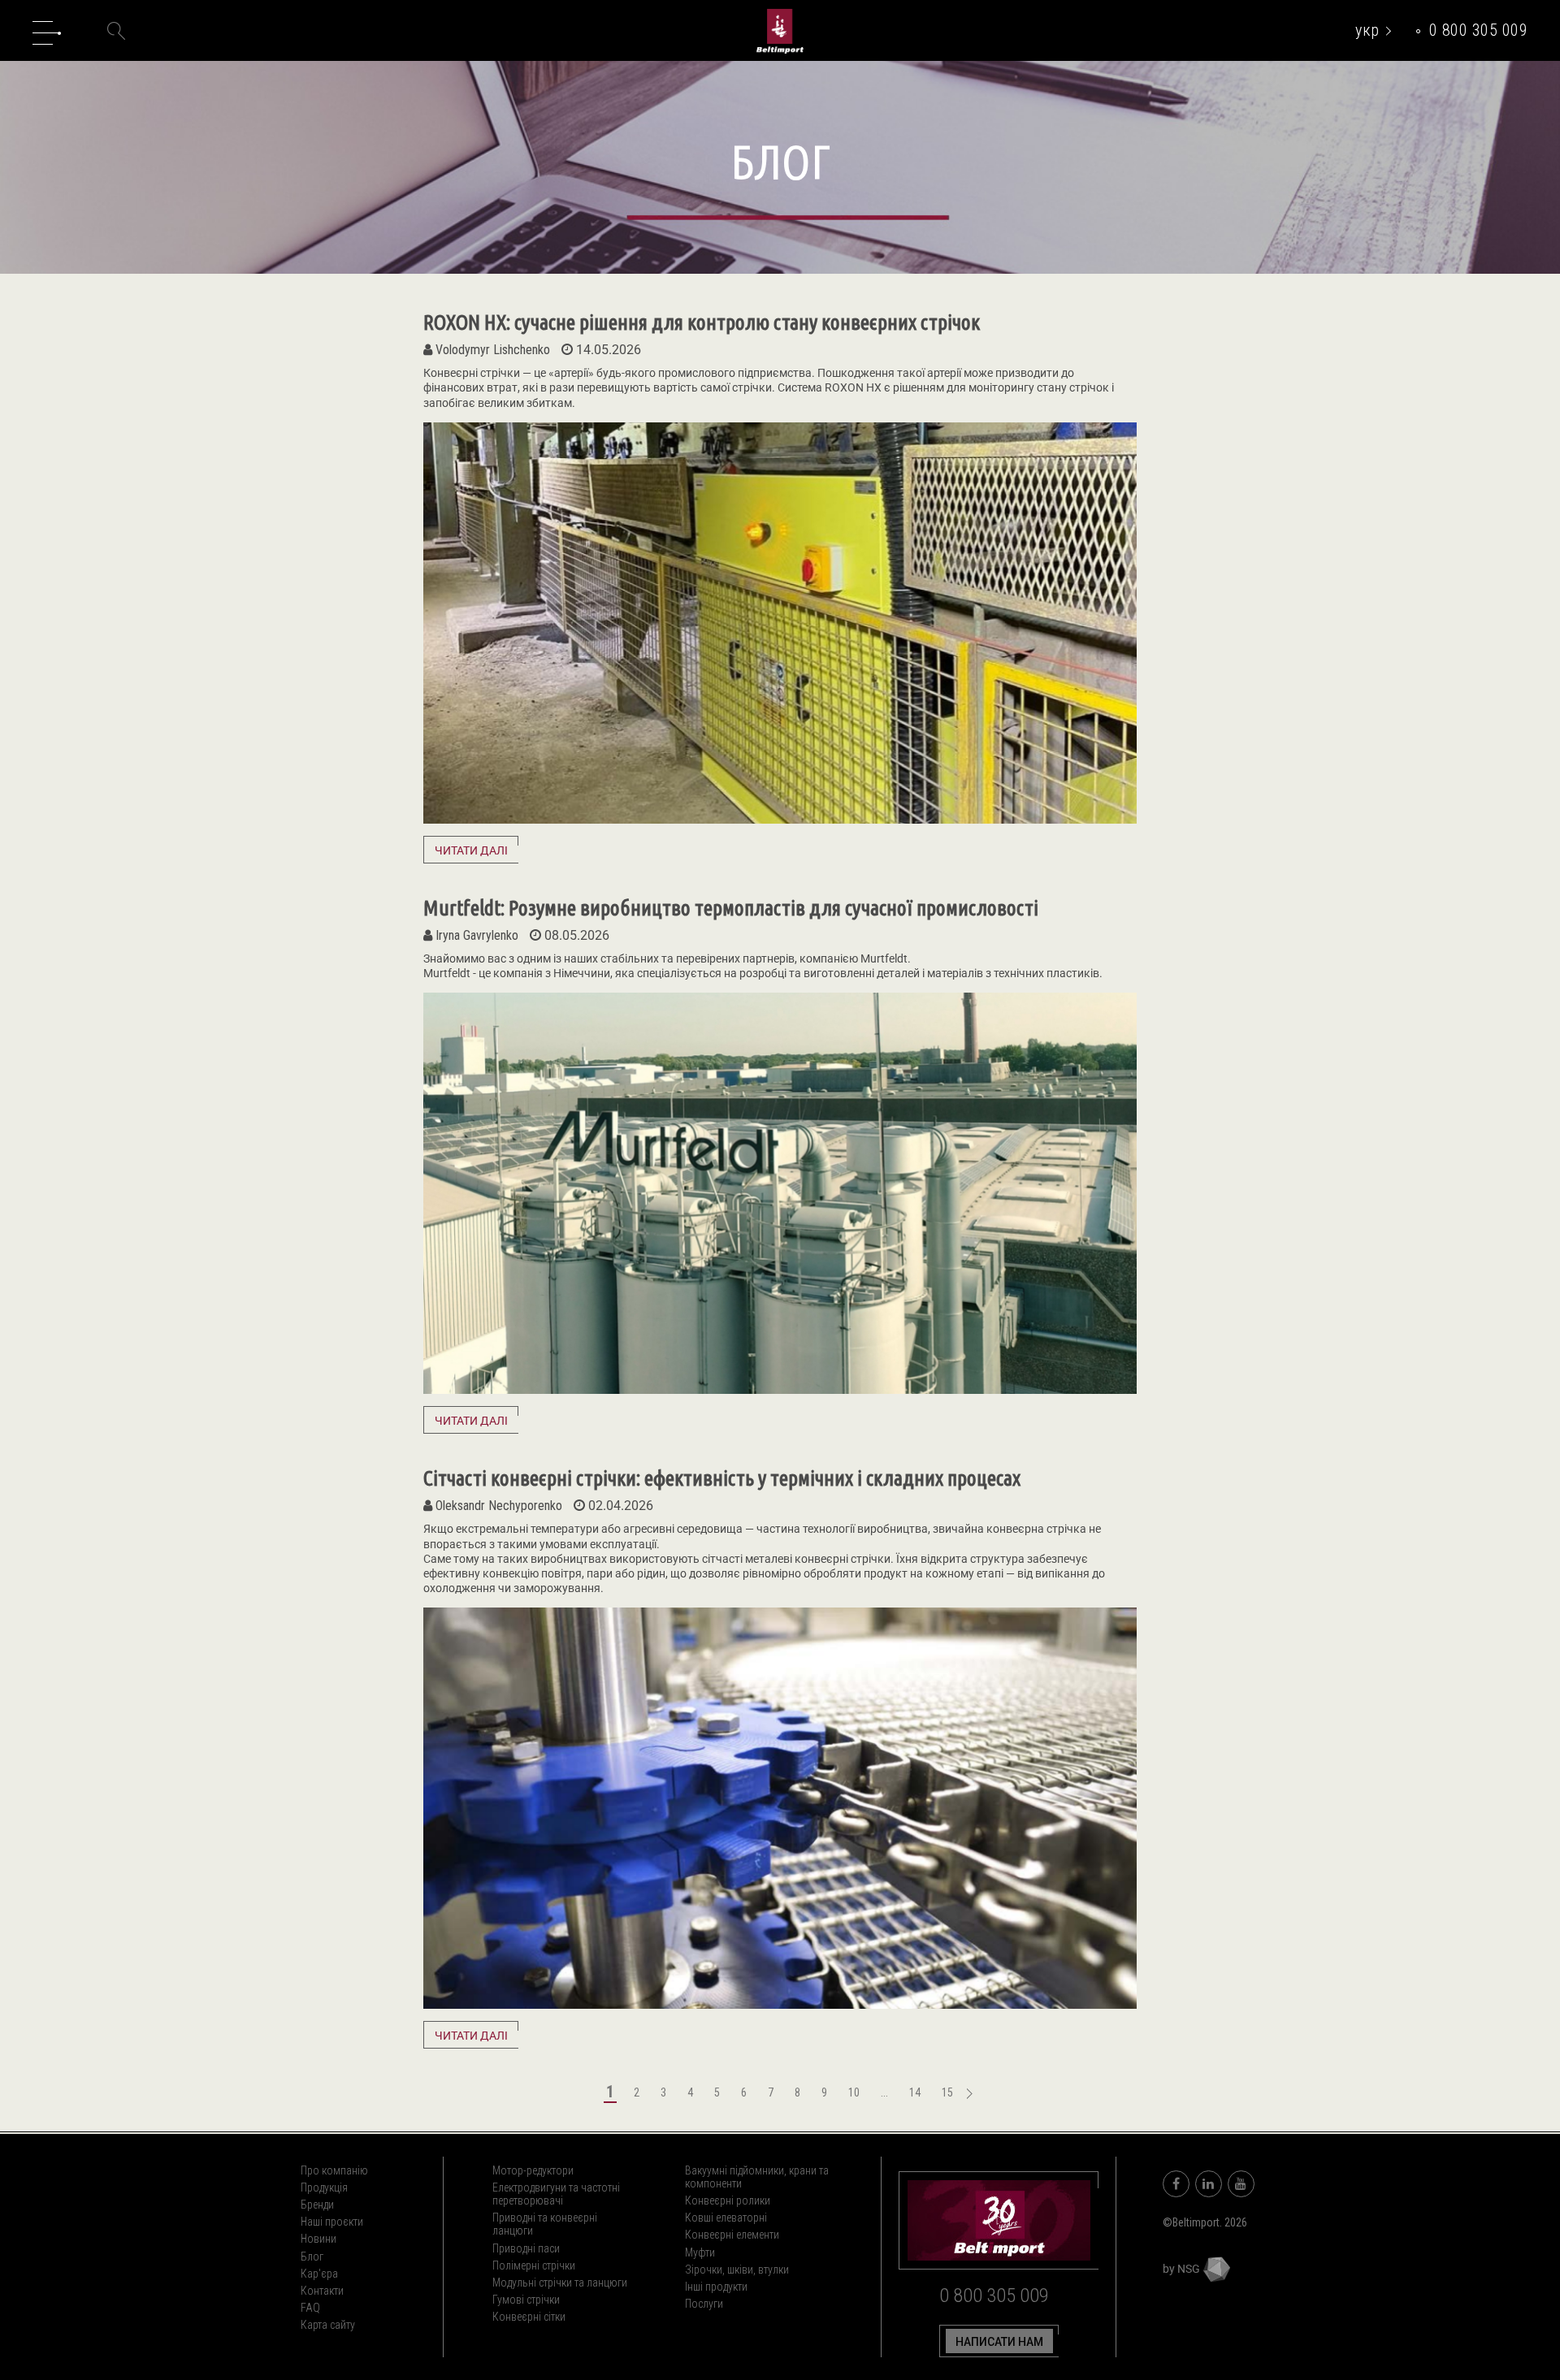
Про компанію (334, 2170)
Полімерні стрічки (534, 2265)
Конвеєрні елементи (732, 2235)
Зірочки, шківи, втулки (737, 2270)
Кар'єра (319, 2274)
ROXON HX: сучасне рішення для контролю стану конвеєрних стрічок (702, 322)
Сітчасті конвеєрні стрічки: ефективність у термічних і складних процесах (722, 1478)
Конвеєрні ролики (728, 2200)
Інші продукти (716, 2287)
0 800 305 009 (1479, 30)
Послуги (704, 2304)
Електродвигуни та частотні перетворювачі (556, 2194)
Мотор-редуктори (533, 2170)
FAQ (310, 2308)
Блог (312, 2257)
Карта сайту (328, 2325)
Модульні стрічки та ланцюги (560, 2283)
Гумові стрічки (526, 2300)
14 (915, 2092)
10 (854, 2092)
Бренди (317, 2205)
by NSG (1183, 2269)
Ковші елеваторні (726, 2218)
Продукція (324, 2187)
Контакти (322, 2291)
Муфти (700, 2252)
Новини (318, 2239)
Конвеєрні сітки (529, 2317)
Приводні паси (526, 2248)
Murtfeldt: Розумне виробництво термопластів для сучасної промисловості (731, 908)
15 (947, 2092)
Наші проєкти (332, 2222)
